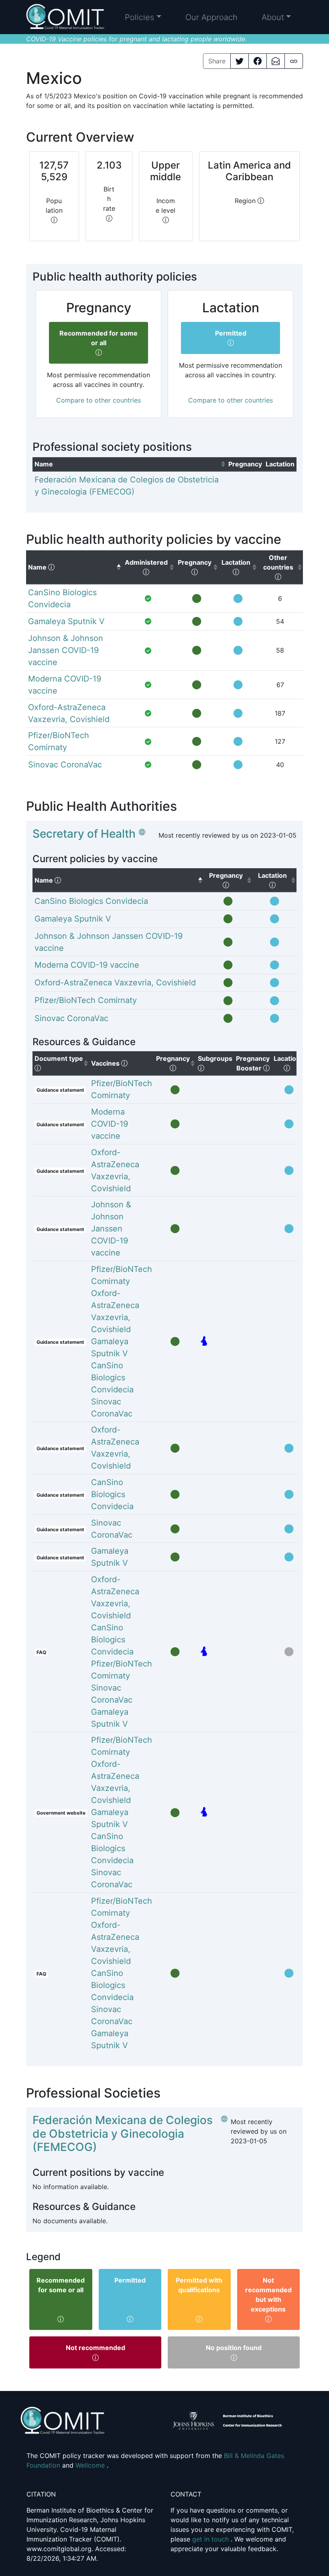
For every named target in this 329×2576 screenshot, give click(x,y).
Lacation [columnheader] (290, 1063)
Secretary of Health (84, 834)
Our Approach (211, 17)
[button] (143, 17)
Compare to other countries (98, 400)
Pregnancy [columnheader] (176, 1063)
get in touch (211, 2539)
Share (217, 61)
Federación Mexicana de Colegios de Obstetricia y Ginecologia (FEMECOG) (123, 2133)
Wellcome (91, 2465)
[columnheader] (129, 464)
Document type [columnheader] (62, 1063)
